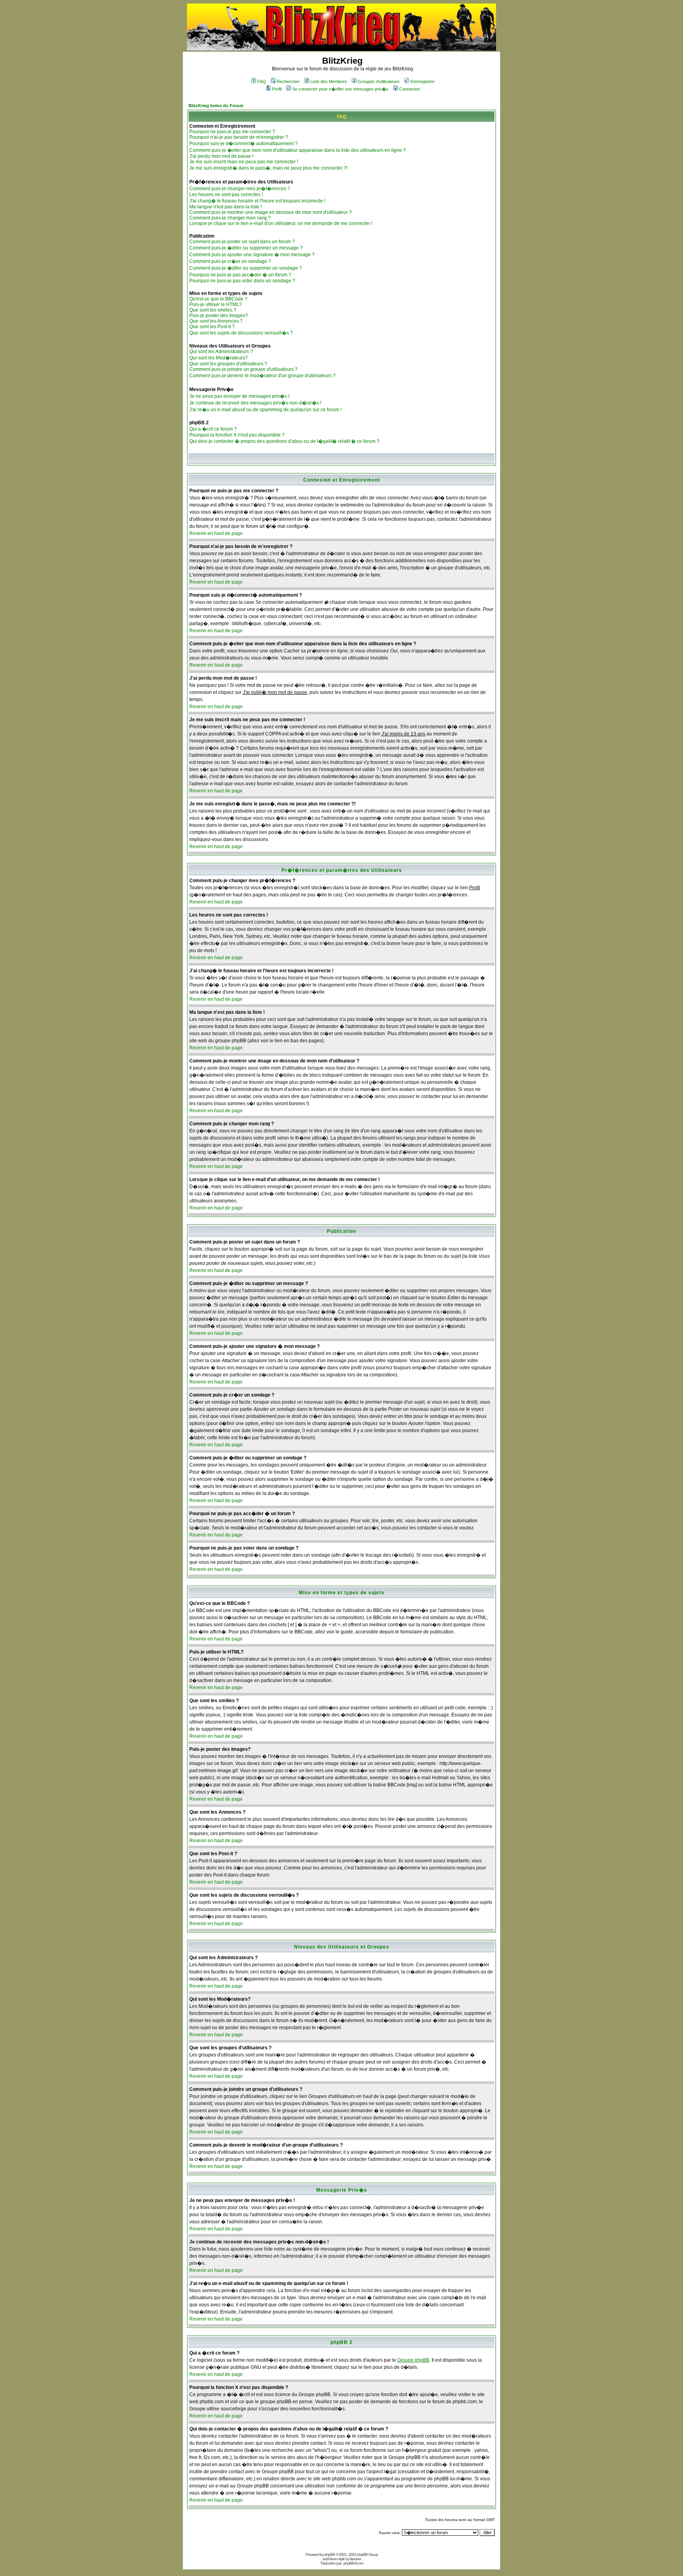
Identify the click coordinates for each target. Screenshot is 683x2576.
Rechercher (288, 81)
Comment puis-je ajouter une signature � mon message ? (252, 255)
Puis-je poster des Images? (219, 316)
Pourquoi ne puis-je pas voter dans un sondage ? (242, 281)
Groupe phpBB (413, 2360)
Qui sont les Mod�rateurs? (219, 358)
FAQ (262, 81)
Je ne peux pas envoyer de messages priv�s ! (239, 396)
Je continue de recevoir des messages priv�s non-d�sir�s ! (255, 403)
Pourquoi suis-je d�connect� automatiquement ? (243, 144)
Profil (277, 89)
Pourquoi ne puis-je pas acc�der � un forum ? (240, 275)
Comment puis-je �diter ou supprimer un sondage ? (246, 268)
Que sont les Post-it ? (212, 327)
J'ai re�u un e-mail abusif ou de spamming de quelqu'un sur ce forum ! (265, 410)
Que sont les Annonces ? (216, 321)
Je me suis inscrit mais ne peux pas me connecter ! (244, 162)
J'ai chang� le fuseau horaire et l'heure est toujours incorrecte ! (257, 201)
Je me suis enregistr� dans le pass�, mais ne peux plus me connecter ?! (268, 168)
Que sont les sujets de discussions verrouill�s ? (241, 333)
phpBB (329, 2554)
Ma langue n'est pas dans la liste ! (225, 207)
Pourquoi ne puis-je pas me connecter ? (232, 132)
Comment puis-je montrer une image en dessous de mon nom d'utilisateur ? (271, 212)
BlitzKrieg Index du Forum (216, 106)
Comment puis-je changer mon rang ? (230, 218)
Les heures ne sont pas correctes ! (226, 195)
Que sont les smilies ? (213, 310)
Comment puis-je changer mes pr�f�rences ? (240, 189)
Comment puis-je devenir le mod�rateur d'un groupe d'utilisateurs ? (262, 376)
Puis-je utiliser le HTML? (216, 304)
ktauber (355, 2559)
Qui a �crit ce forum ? (213, 429)
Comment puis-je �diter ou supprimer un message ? (246, 248)
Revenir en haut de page (216, 533)
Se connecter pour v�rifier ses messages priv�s (340, 89)
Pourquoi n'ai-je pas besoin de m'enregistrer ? (239, 137)
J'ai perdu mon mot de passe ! (221, 156)
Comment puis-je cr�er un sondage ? (230, 261)
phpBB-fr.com (353, 2563)
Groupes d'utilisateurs (379, 81)
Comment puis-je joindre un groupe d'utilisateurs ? (243, 369)
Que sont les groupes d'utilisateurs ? (228, 364)
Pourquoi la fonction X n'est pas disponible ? (237, 435)
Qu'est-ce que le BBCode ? (218, 299)
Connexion (409, 89)
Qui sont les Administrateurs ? (221, 352)
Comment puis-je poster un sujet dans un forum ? (242, 242)
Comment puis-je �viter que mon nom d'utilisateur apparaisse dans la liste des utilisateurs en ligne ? (298, 150)
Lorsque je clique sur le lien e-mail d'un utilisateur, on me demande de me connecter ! (281, 223)
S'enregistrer (423, 81)
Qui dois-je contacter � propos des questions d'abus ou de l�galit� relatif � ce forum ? (284, 441)
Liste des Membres (329, 81)
